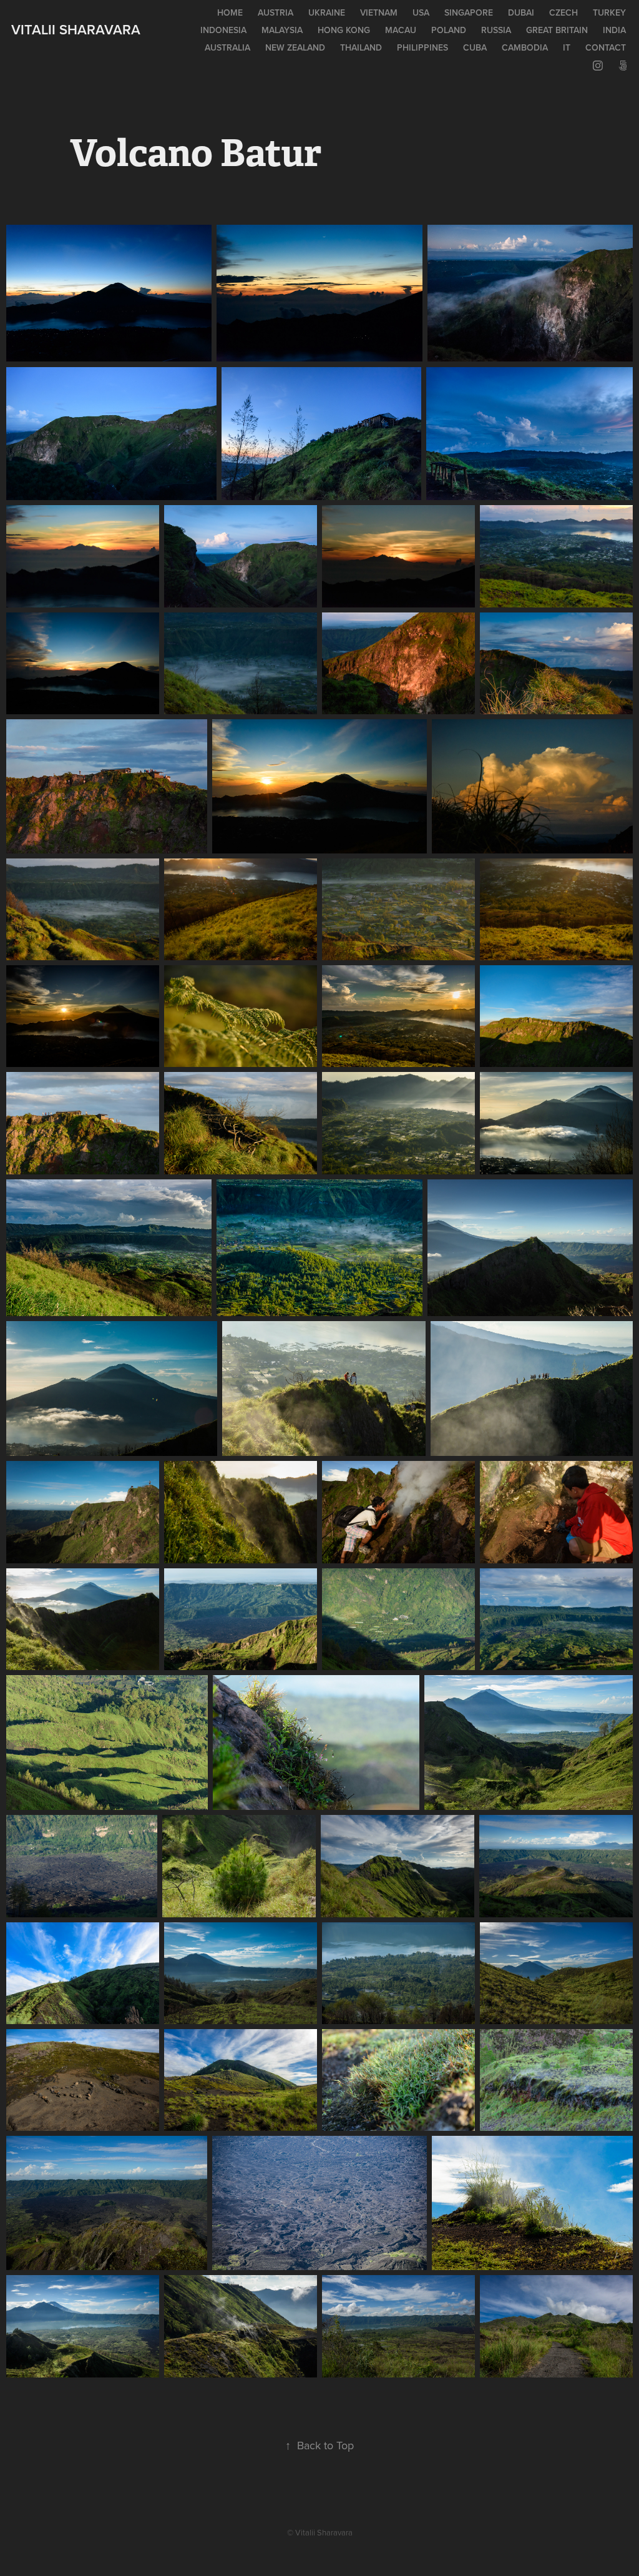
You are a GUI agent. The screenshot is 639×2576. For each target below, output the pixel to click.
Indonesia (223, 30)
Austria (276, 12)
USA (421, 12)
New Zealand (295, 47)
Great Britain (557, 30)
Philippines (422, 47)
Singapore (469, 12)
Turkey (609, 12)
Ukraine (327, 12)
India (614, 30)
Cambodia (525, 47)
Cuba (475, 47)
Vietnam (379, 12)
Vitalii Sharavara (76, 29)
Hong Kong (344, 30)
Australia (227, 47)
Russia (496, 30)
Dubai (521, 12)
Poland (449, 30)
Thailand (361, 47)
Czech (563, 12)
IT (567, 47)
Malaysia (282, 30)
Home (230, 12)
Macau (401, 30)
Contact (606, 47)
